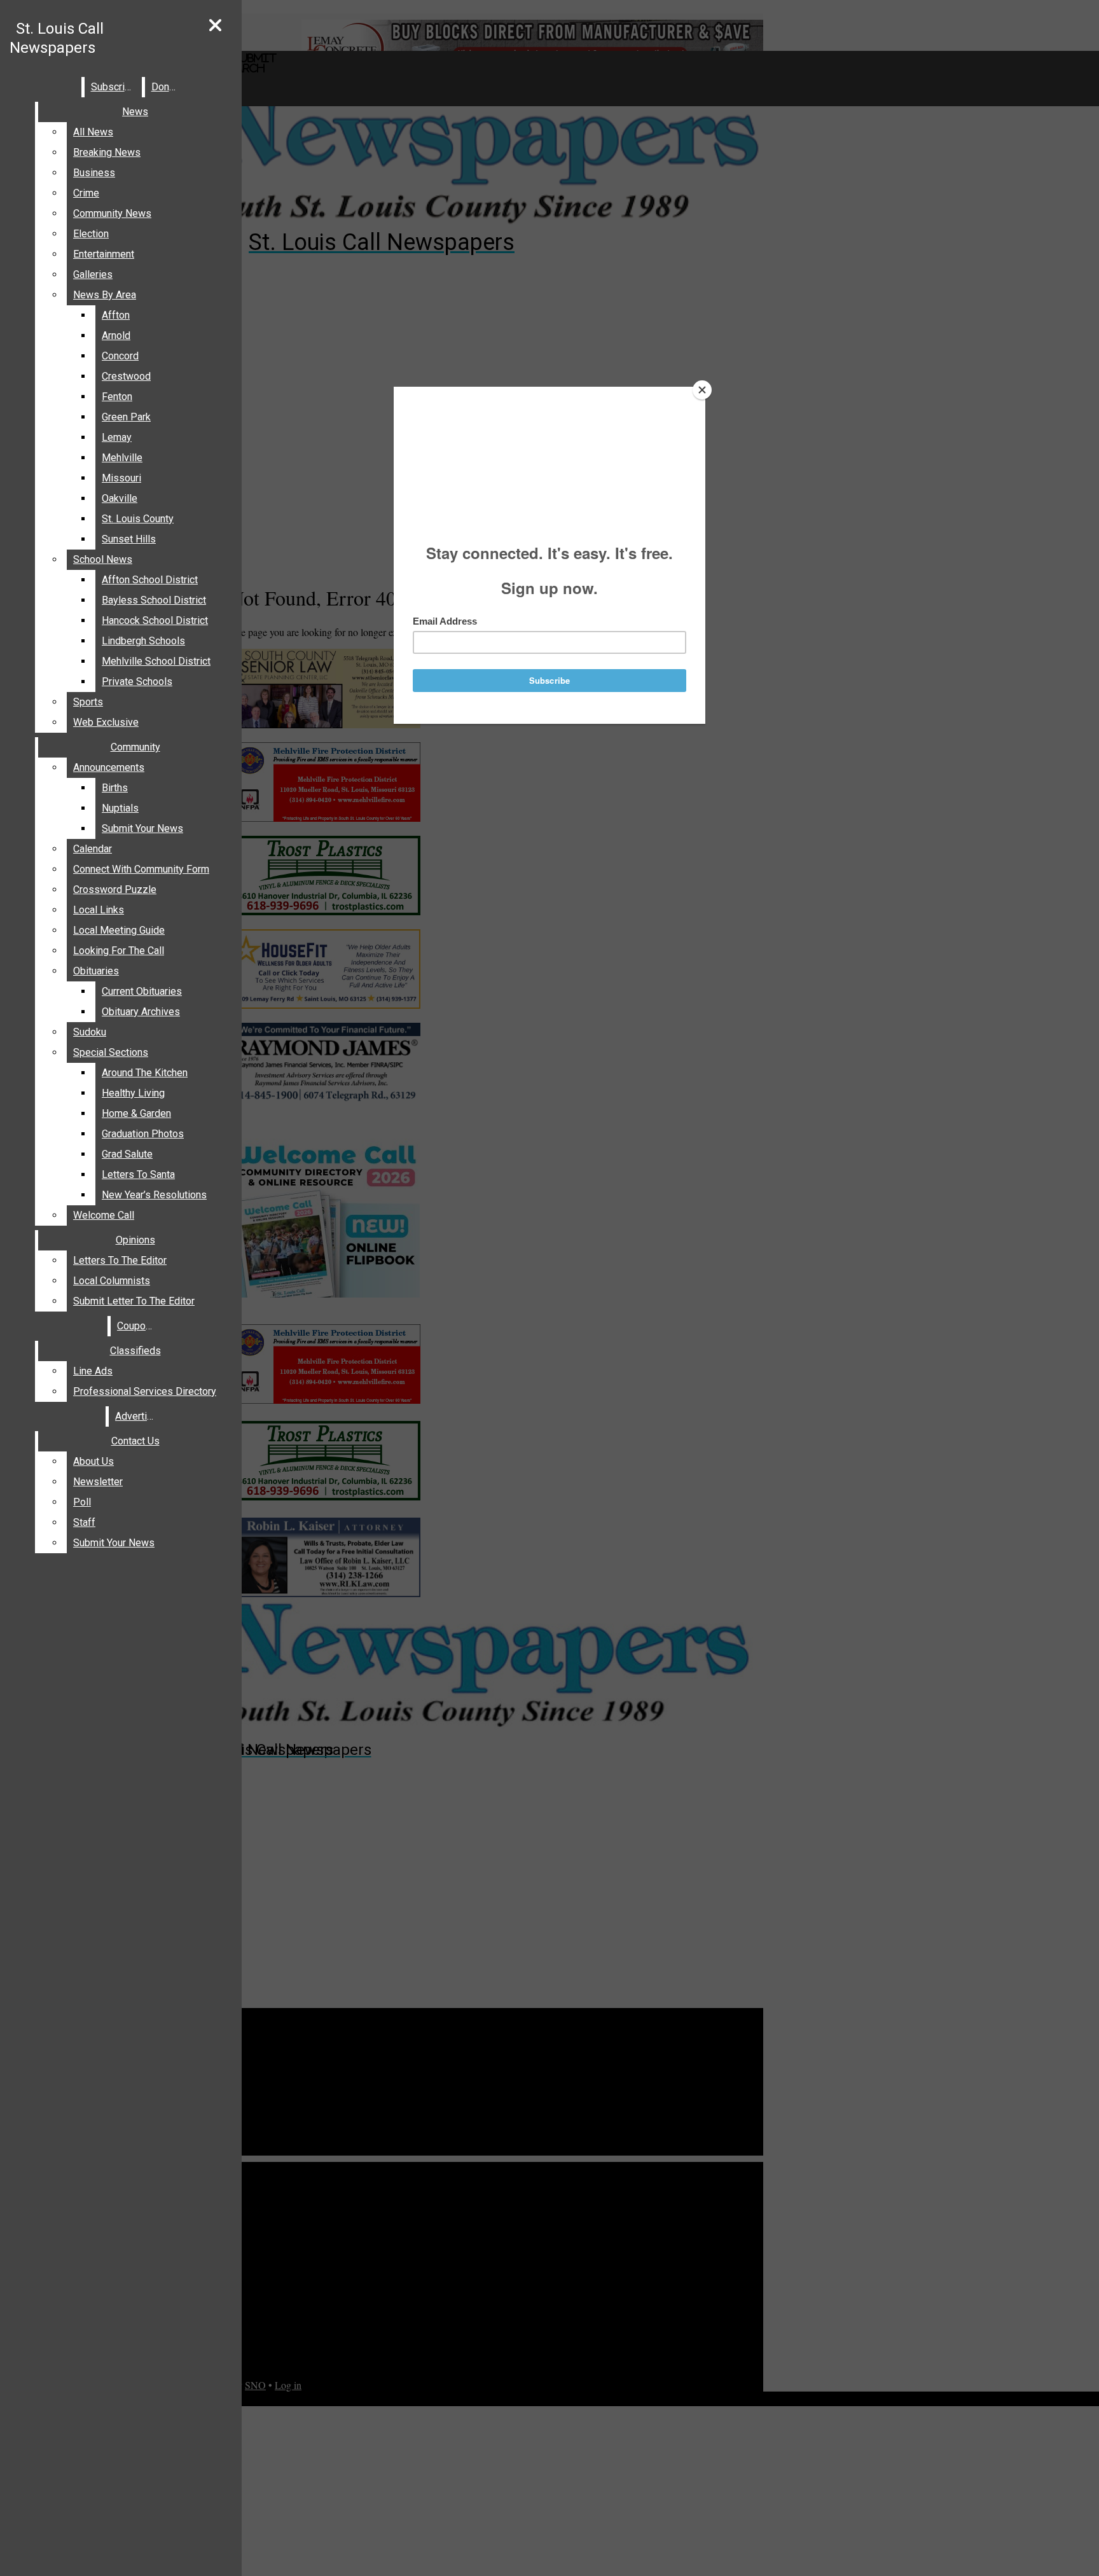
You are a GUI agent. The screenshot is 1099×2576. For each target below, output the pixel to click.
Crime (86, 193)
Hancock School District (155, 620)
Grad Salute (127, 1154)
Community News (112, 213)
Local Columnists (112, 1281)
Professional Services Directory (145, 1391)
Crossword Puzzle (115, 890)
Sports (88, 702)
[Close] (702, 390)
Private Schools (137, 682)
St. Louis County (138, 519)
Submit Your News (142, 828)
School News (103, 559)
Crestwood (126, 376)
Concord (120, 356)
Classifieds (135, 1351)
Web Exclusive (106, 722)
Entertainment (104, 254)
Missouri (121, 478)
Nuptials (120, 808)
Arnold (116, 336)
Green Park (126, 417)
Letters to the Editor (120, 1260)
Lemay (117, 437)
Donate (167, 87)
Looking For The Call (119, 951)
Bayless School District (154, 600)
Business (94, 173)
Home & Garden (136, 1113)
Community (135, 747)
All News (93, 132)
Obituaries (96, 971)
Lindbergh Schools (143, 641)
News (135, 112)
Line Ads (93, 1371)
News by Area (105, 295)
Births (115, 788)
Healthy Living (133, 1093)
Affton (116, 315)
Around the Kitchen (145, 1073)
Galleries (93, 274)
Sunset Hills (129, 539)
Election (91, 234)
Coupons (137, 1326)
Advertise (137, 1416)
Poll (82, 1502)
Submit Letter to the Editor (134, 1301)
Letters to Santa (138, 1174)
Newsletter (98, 1482)
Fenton (117, 397)
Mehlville (122, 458)
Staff (84, 1522)
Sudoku (90, 1032)
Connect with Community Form (141, 869)
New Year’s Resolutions (154, 1195)
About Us (93, 1461)
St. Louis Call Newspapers (57, 38)
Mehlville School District (156, 661)
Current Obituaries (142, 991)
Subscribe (114, 87)
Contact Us (135, 1441)
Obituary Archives (141, 1012)
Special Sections (111, 1052)
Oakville (120, 498)
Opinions (135, 1240)
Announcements (109, 767)
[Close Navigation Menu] (215, 26)
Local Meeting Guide (119, 930)
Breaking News (107, 152)
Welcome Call (104, 1215)
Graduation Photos (143, 1134)
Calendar (93, 849)
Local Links (99, 910)
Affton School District (150, 580)
